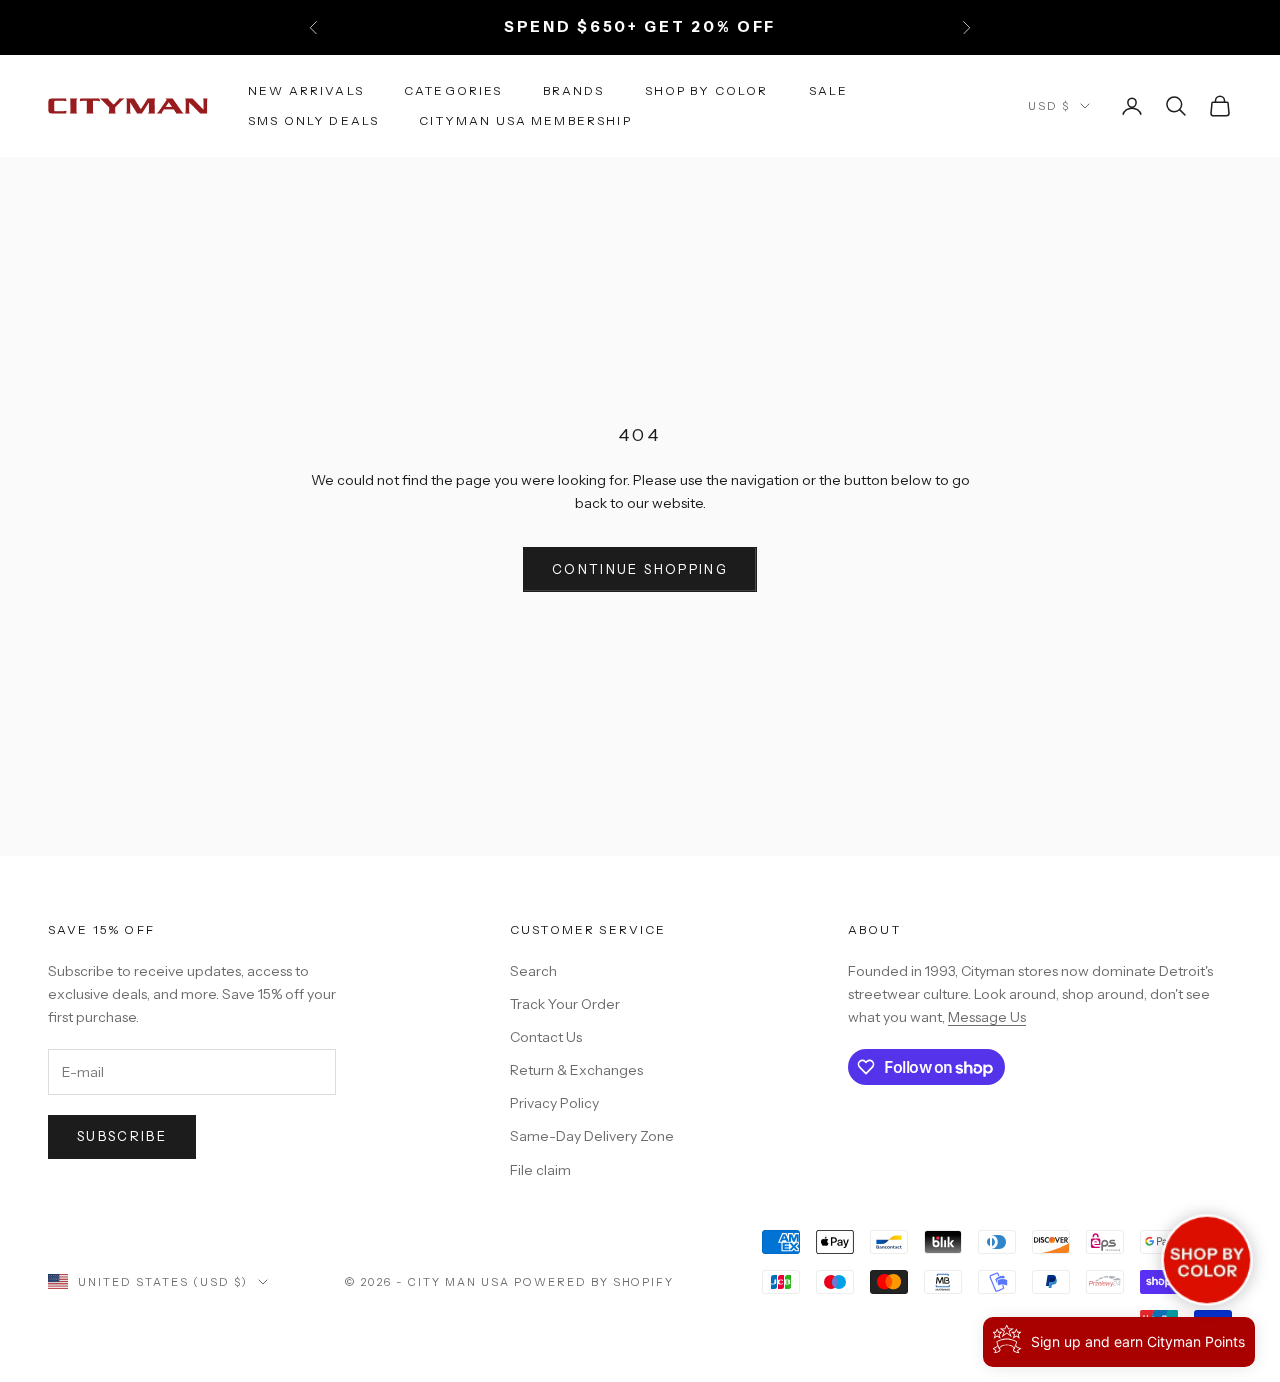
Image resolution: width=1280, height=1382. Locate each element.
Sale (829, 89)
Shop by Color (707, 89)
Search (533, 971)
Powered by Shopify (594, 1282)
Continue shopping (640, 569)
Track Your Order (565, 1004)
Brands (574, 89)
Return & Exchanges (576, 1070)
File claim (540, 1170)
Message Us (987, 1017)
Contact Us (546, 1037)
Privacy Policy (554, 1103)
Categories (453, 89)
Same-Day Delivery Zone (592, 1136)
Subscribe (122, 1136)
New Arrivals (306, 89)
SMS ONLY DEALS (313, 120)
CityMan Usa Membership (525, 120)
